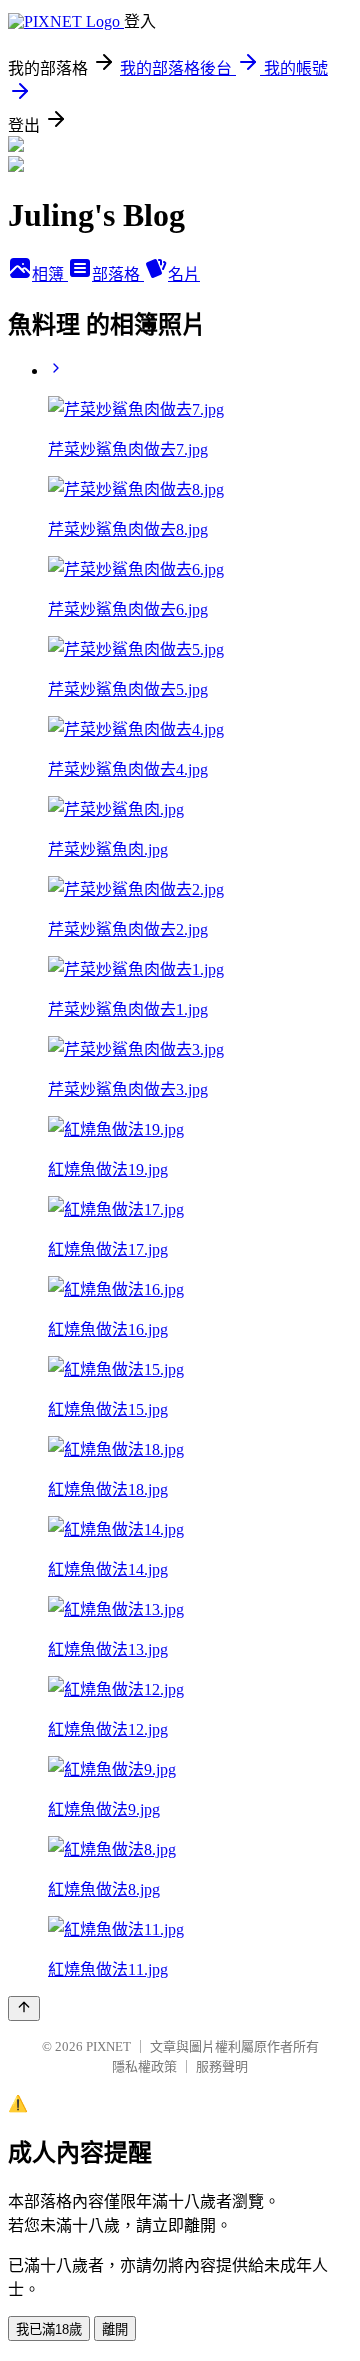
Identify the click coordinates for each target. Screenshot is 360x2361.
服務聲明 (222, 2066)
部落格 (118, 274)
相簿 (50, 274)
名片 (184, 274)
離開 (115, 2329)
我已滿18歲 (49, 2329)
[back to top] (24, 2008)
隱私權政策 (144, 2066)
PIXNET (108, 2046)
